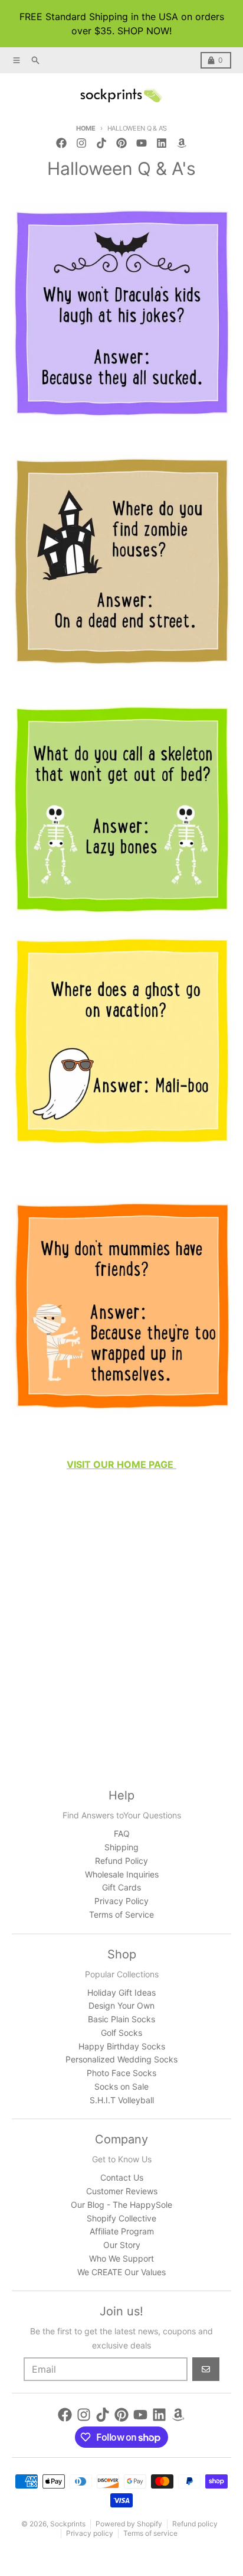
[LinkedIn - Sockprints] (162, 143)
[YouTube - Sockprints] (142, 143)
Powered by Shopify (129, 2524)
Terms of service (150, 2533)
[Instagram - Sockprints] (81, 143)
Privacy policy (90, 2533)
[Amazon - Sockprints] (182, 143)
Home (86, 128)
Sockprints (68, 2524)
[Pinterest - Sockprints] (121, 143)
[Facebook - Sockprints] (61, 143)
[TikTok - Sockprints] (101, 143)
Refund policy (195, 2524)
